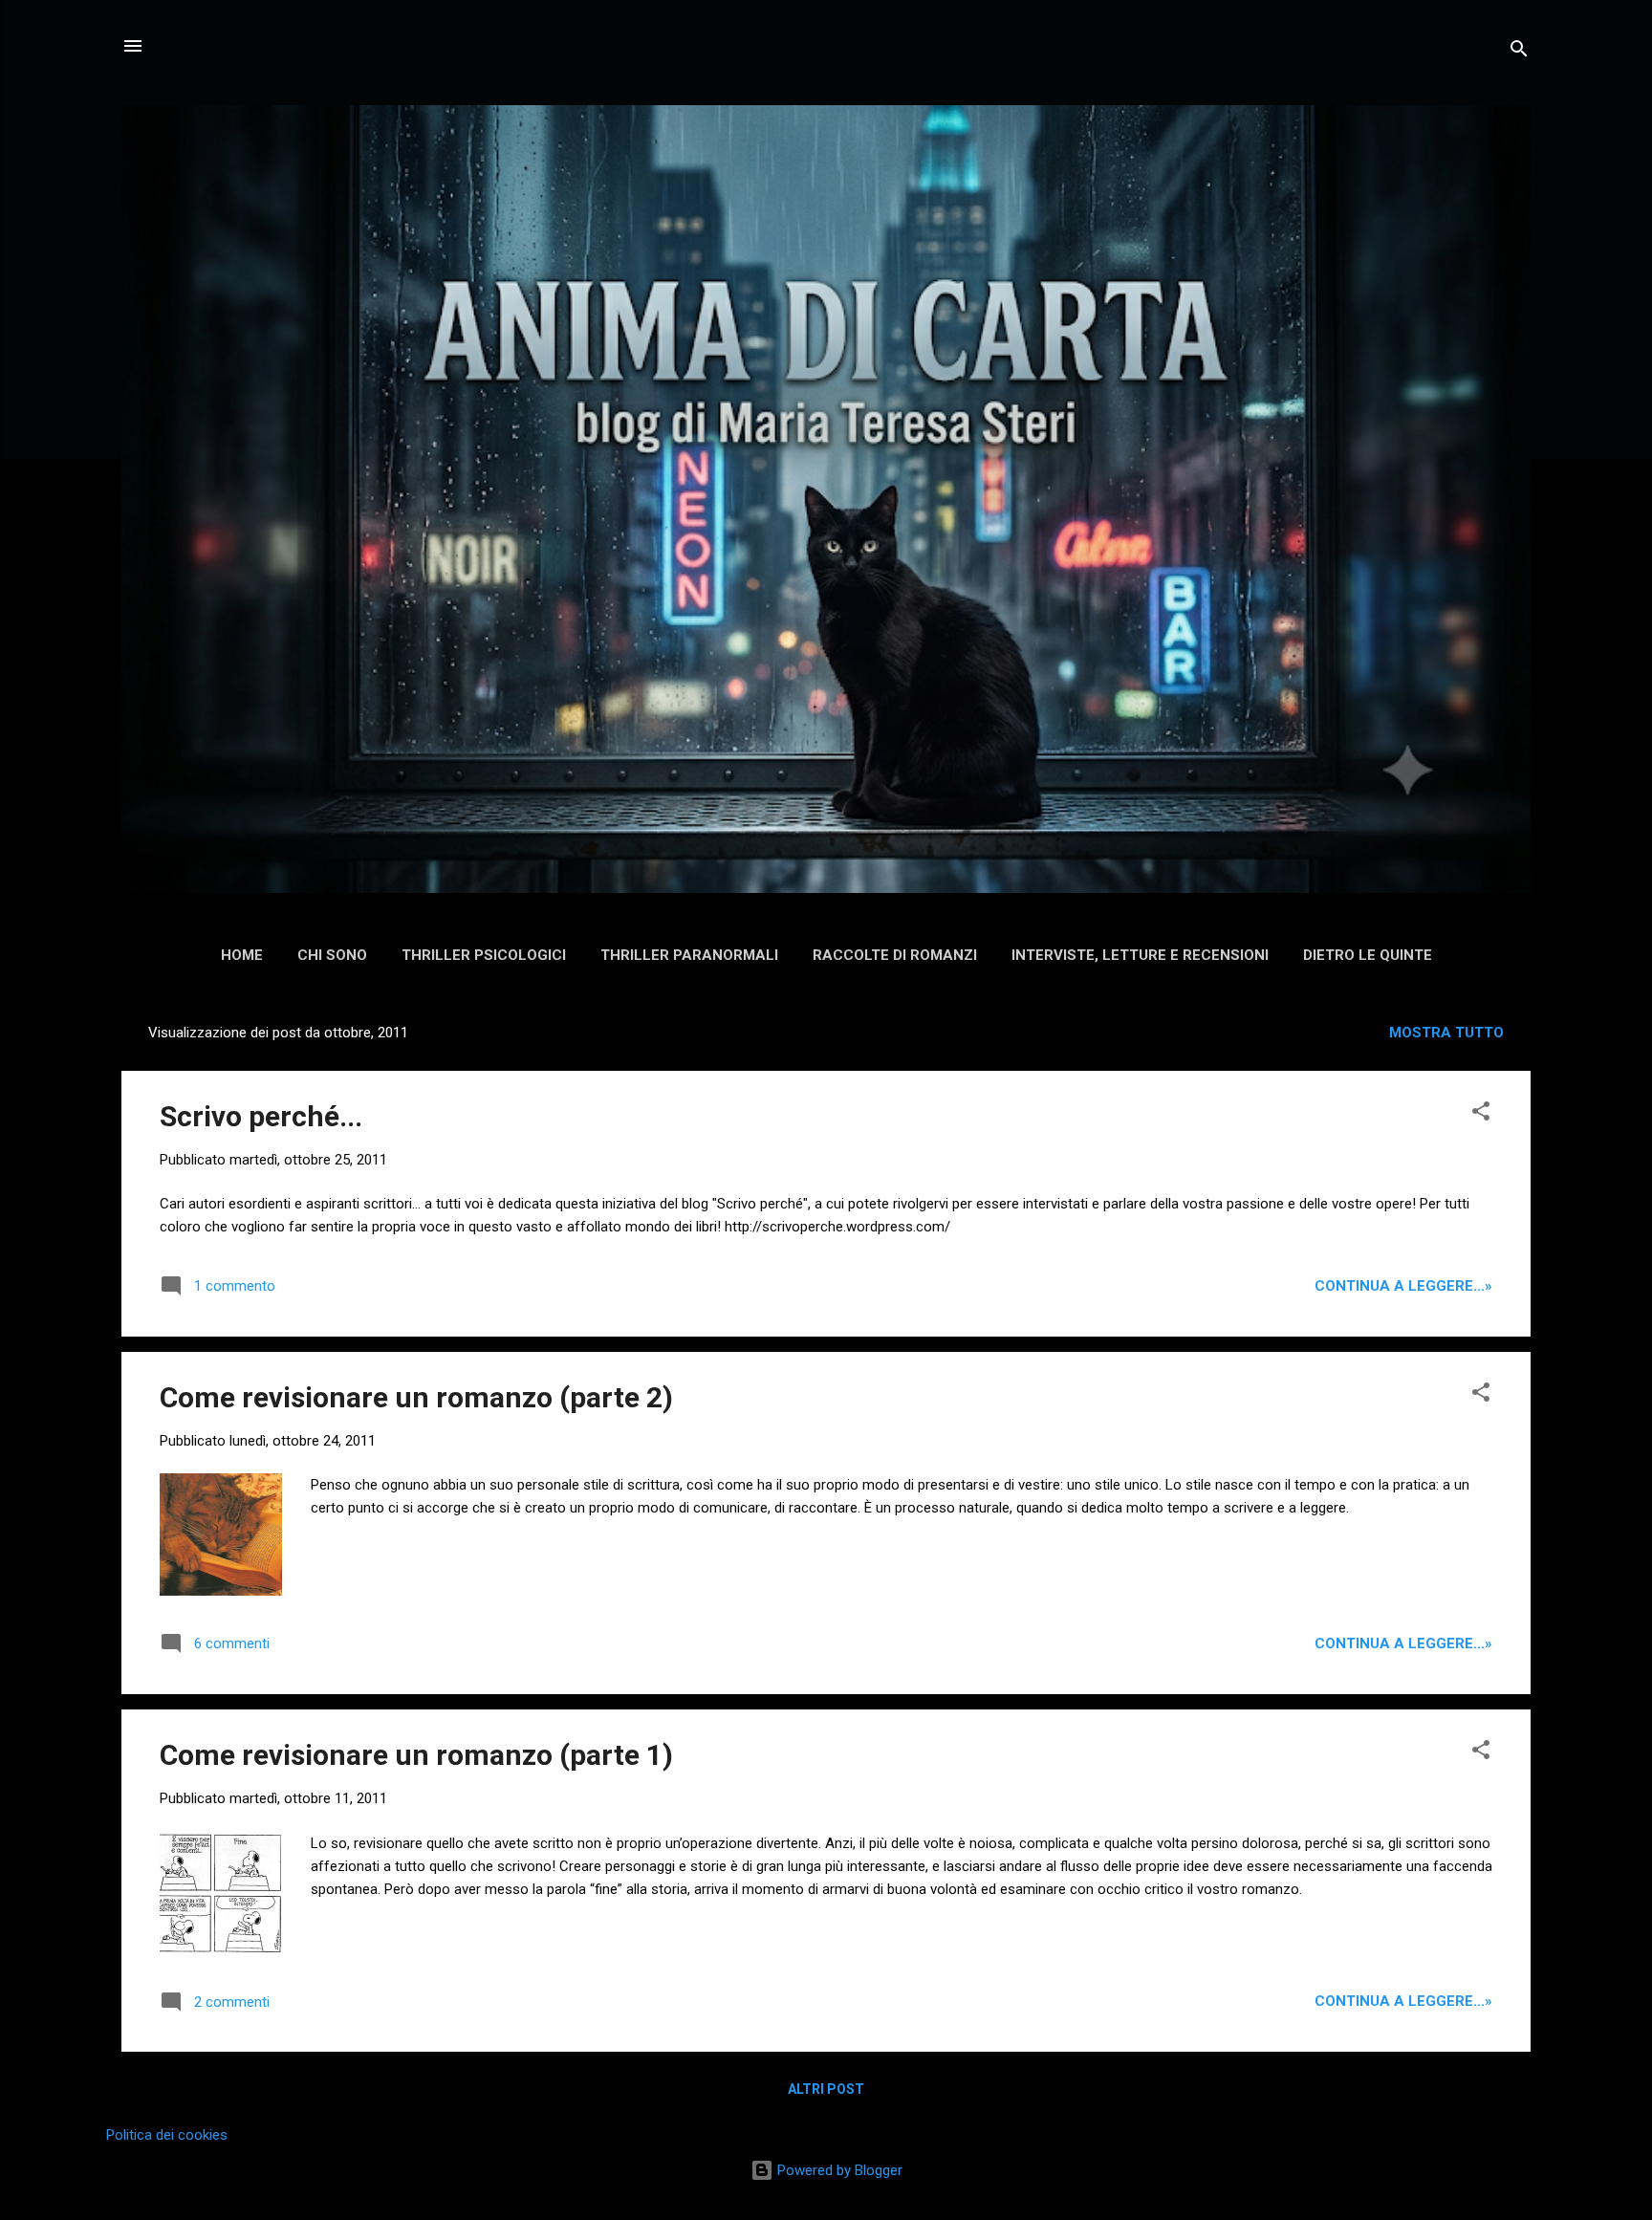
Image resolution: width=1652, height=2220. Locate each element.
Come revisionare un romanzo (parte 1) (416, 1755)
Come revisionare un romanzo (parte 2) (416, 1397)
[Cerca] (1519, 52)
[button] (1481, 1114)
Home (242, 955)
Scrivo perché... (261, 1116)
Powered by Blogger (838, 2170)
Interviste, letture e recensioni (1140, 955)
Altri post (826, 2089)
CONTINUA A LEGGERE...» (1403, 1286)
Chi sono (332, 955)
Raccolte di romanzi (895, 955)
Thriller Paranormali (689, 955)
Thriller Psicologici (484, 955)
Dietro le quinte (1368, 955)
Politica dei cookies (167, 2135)
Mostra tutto (1446, 1033)
